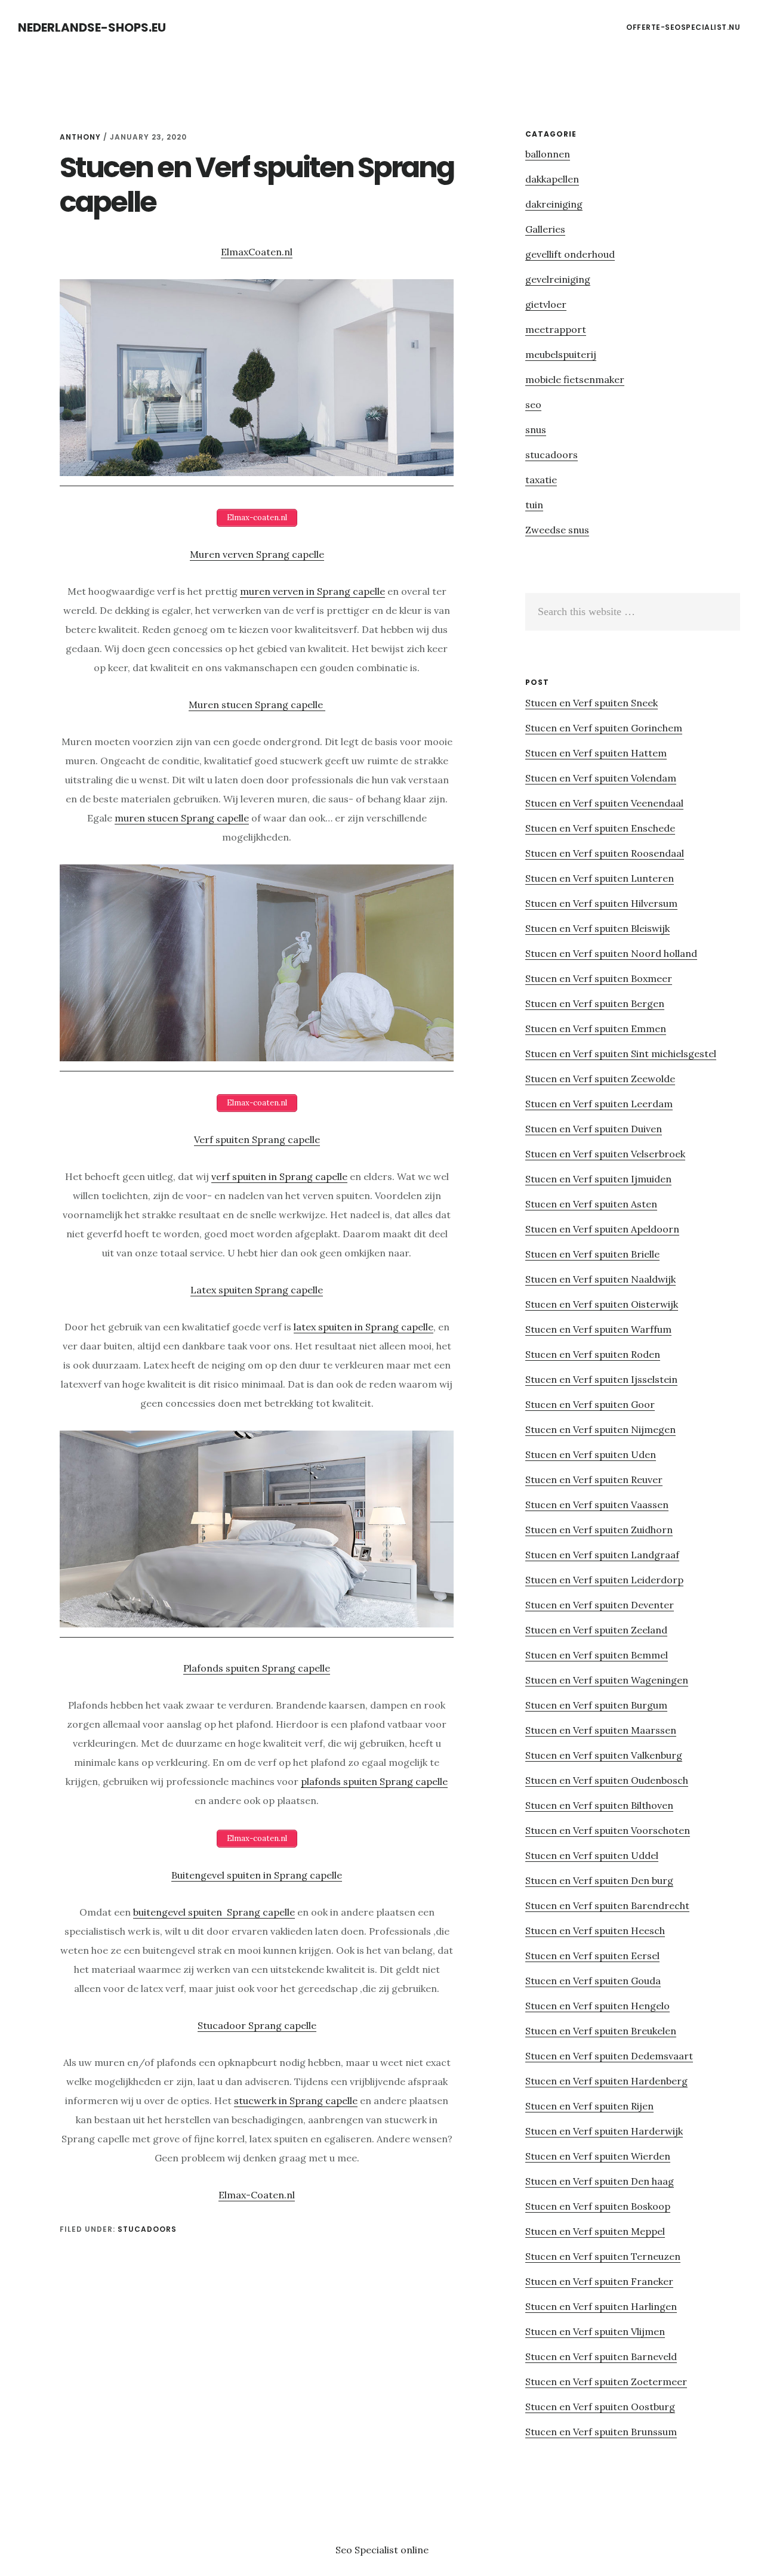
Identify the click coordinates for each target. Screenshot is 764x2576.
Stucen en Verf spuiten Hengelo (597, 2006)
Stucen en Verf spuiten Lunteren (600, 878)
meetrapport (556, 329)
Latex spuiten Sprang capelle (257, 1290)
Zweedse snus (557, 530)
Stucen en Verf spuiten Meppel (595, 2231)
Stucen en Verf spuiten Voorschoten (608, 1830)
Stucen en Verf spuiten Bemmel (597, 1655)
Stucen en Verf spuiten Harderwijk (604, 2131)
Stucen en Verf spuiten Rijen (589, 2106)
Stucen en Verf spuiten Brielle (592, 1254)
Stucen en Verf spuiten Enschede (600, 828)
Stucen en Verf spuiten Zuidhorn (599, 1530)
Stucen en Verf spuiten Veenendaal (604, 803)
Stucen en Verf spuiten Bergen (595, 1003)
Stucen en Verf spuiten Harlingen (601, 2306)
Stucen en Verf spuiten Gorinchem (604, 728)
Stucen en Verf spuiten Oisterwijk (602, 1304)
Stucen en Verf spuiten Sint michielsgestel (621, 1054)
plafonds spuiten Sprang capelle (374, 1781)
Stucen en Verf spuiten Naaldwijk (600, 1279)
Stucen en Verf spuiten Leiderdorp (604, 1580)
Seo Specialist (368, 2550)
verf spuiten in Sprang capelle (279, 1176)
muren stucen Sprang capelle (182, 818)
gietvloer (546, 304)
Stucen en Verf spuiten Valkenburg (604, 1755)
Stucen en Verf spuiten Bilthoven (599, 1805)
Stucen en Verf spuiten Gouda (593, 1981)
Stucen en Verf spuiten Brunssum (601, 2432)
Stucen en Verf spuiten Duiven (594, 1129)
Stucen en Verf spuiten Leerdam (599, 1104)
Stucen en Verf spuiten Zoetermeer (606, 2382)
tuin (534, 505)
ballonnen (548, 154)
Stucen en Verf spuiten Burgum (596, 1705)
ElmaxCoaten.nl (257, 252)
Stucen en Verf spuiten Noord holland (611, 953)
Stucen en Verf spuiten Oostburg (600, 2407)
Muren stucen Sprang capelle (257, 705)
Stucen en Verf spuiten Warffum (598, 1329)
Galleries (545, 229)
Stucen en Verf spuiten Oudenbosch (607, 1780)
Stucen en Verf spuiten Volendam (601, 778)
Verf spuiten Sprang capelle (257, 1139)
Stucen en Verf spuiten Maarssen (601, 1730)
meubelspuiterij (561, 354)
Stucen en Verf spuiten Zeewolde (600, 1079)
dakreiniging (554, 204)
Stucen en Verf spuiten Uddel (592, 1855)
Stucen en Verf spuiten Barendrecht (607, 1905)
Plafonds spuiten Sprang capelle (257, 1668)
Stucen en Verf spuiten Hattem (596, 753)
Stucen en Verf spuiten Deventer (600, 1605)
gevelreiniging (558, 279)
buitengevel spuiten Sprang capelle (214, 1912)
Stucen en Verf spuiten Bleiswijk (597, 928)
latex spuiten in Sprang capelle (363, 1327)
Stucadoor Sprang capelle (257, 2025)
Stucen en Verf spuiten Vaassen (597, 1505)
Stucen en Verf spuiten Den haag (600, 2181)
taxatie (541, 480)
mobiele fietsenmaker (575, 379)
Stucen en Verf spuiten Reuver (594, 1479)
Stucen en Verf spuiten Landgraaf (602, 1555)
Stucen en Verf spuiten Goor (590, 1404)
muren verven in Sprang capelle (312, 591)
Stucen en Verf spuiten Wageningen (607, 1680)
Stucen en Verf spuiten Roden (593, 1354)
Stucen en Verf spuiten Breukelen (601, 2031)
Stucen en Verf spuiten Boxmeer (599, 978)
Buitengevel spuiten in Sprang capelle (257, 1875)
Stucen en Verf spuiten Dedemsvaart (609, 2056)
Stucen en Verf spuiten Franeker (599, 2281)
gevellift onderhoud (570, 254)
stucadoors (147, 2229)
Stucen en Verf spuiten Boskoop (598, 2206)
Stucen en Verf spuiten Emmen (596, 1028)
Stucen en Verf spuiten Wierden (598, 2156)
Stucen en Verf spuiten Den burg (599, 1880)
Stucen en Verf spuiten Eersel (592, 1956)
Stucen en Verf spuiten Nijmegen (600, 1429)
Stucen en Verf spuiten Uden (591, 1454)
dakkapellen (552, 179)
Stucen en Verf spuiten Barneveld (601, 2356)
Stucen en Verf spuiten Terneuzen (603, 2256)
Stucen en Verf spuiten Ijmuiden (598, 1179)
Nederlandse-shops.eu (92, 27)
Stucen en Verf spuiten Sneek (592, 703)
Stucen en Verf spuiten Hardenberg (606, 2081)
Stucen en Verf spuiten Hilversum (601, 903)
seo (533, 404)
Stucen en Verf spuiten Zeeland (596, 1630)
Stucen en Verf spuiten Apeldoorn (602, 1229)
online (415, 2550)
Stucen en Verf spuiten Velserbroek (605, 1154)
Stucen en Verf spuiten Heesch (595, 1931)
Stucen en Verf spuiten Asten (591, 1204)
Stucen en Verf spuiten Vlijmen (595, 2331)
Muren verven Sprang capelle (257, 554)
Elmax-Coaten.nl (257, 2195)
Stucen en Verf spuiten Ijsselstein (601, 1379)
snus (536, 430)
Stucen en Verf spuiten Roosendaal (605, 853)
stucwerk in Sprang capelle (296, 2101)
